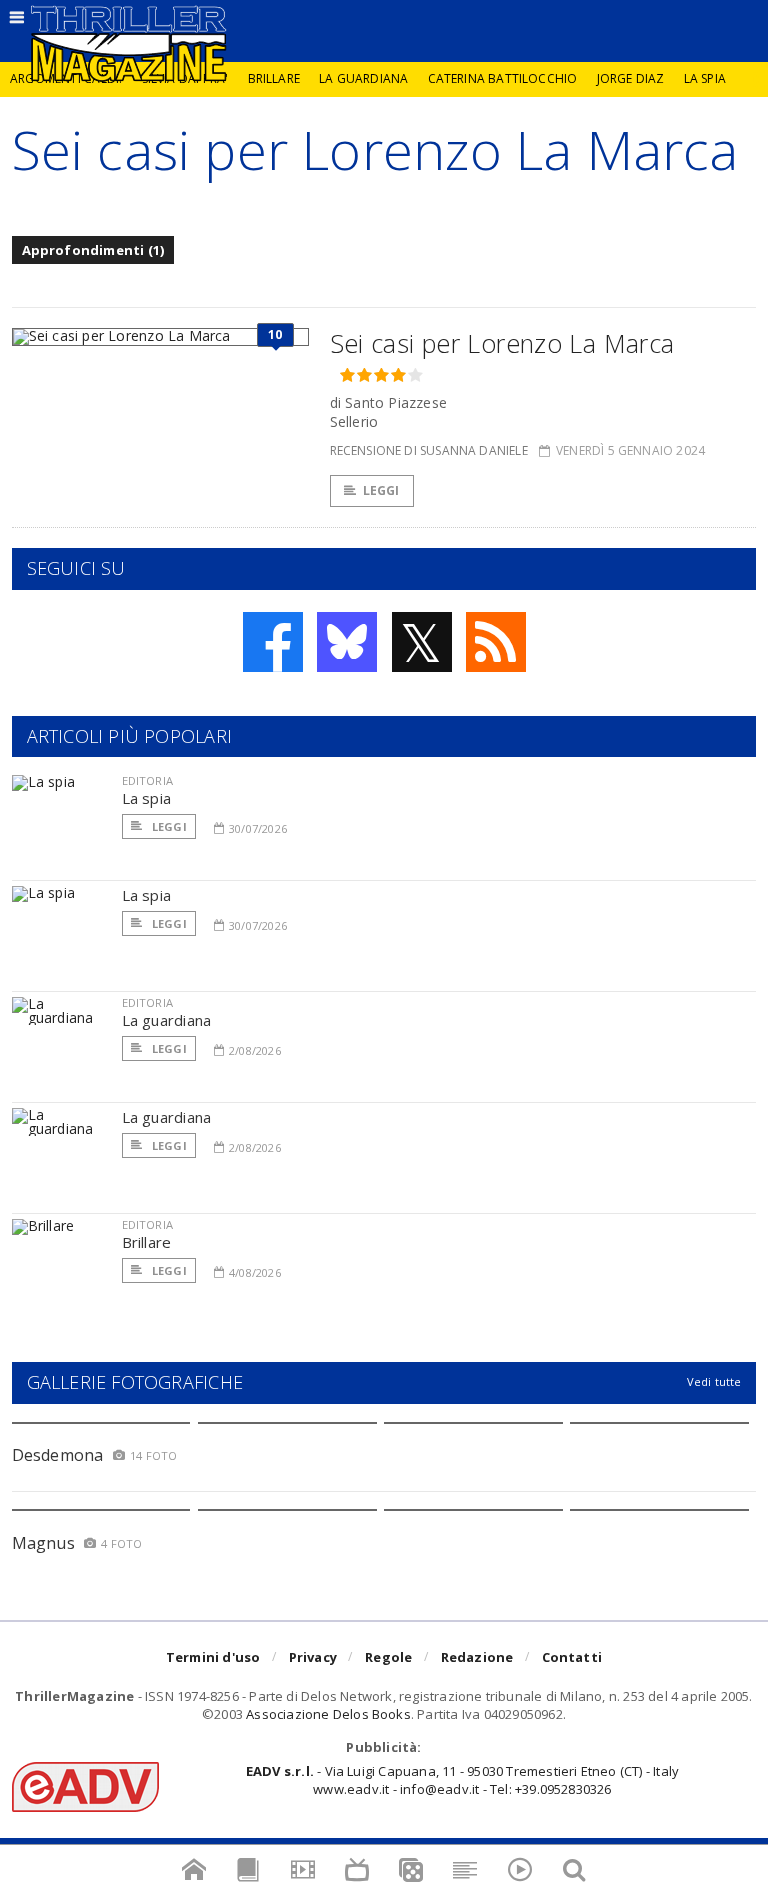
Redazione (477, 1657)
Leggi (381, 490)
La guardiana (363, 78)
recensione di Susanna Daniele (429, 450)
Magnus (43, 1543)
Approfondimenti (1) (93, 250)
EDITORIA (147, 780)
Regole (388, 1657)
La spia (705, 78)
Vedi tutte (714, 1381)
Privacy (313, 1657)
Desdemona (58, 1455)
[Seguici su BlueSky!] (347, 642)
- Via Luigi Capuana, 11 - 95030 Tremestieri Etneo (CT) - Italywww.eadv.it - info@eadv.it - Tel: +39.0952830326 (462, 1780)
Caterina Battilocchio (503, 78)
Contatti (572, 1657)
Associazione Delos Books (328, 1714)
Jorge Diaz (631, 78)
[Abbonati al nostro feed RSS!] (496, 642)
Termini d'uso (213, 1657)
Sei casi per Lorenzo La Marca (502, 343)
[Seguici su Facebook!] (273, 642)
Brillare (274, 78)
